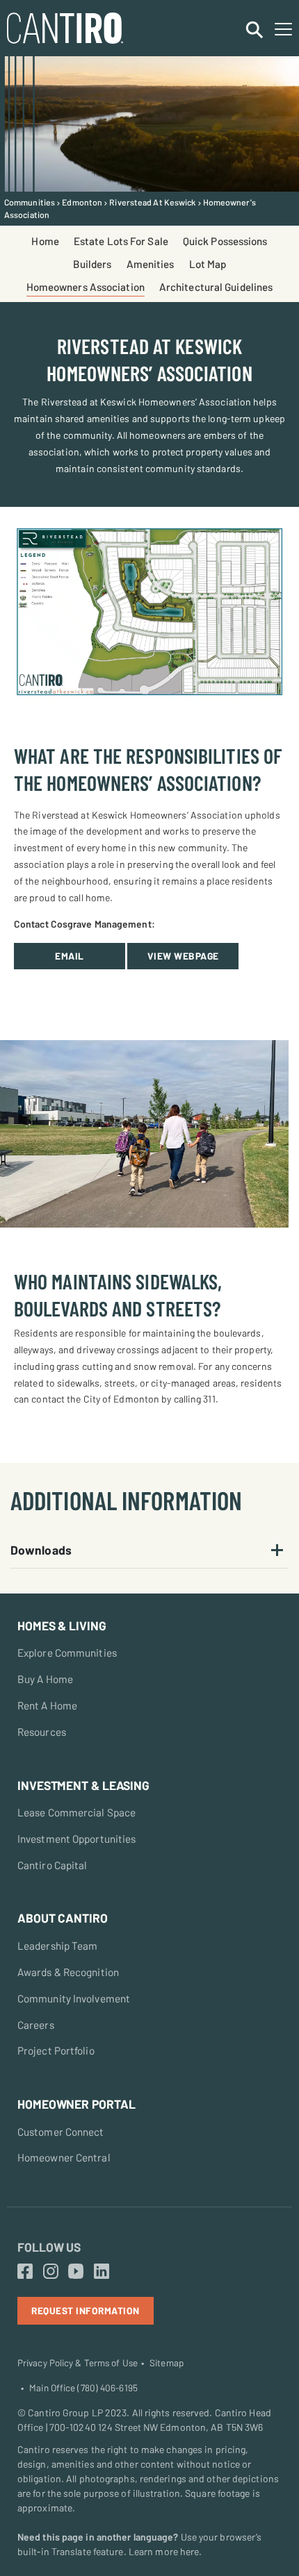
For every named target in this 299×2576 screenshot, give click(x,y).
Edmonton (82, 202)
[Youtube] (76, 2272)
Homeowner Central (64, 2157)
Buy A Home (45, 1679)
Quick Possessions (225, 241)
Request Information (86, 2310)
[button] (149, 1550)
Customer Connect (61, 2132)
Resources (42, 1732)
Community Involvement (74, 1998)
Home (45, 241)
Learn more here (164, 2551)
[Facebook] (25, 2272)
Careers (36, 2025)
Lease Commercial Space (76, 1812)
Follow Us (49, 2247)
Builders (92, 264)
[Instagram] (51, 2272)
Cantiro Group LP (65, 2412)
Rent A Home (47, 1705)
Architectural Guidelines (216, 287)
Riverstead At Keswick (152, 202)
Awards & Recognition (68, 1972)
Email (70, 956)
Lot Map (208, 264)
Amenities (151, 264)
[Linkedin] (102, 2272)
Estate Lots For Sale (121, 241)
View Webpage (183, 956)
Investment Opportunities (76, 1839)
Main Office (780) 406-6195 (83, 2388)
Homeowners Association (86, 287)
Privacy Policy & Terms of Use (78, 2363)
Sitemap (167, 2363)
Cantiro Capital (52, 1865)
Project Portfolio (56, 2050)
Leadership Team (58, 1946)
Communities (30, 202)
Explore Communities (67, 1653)
